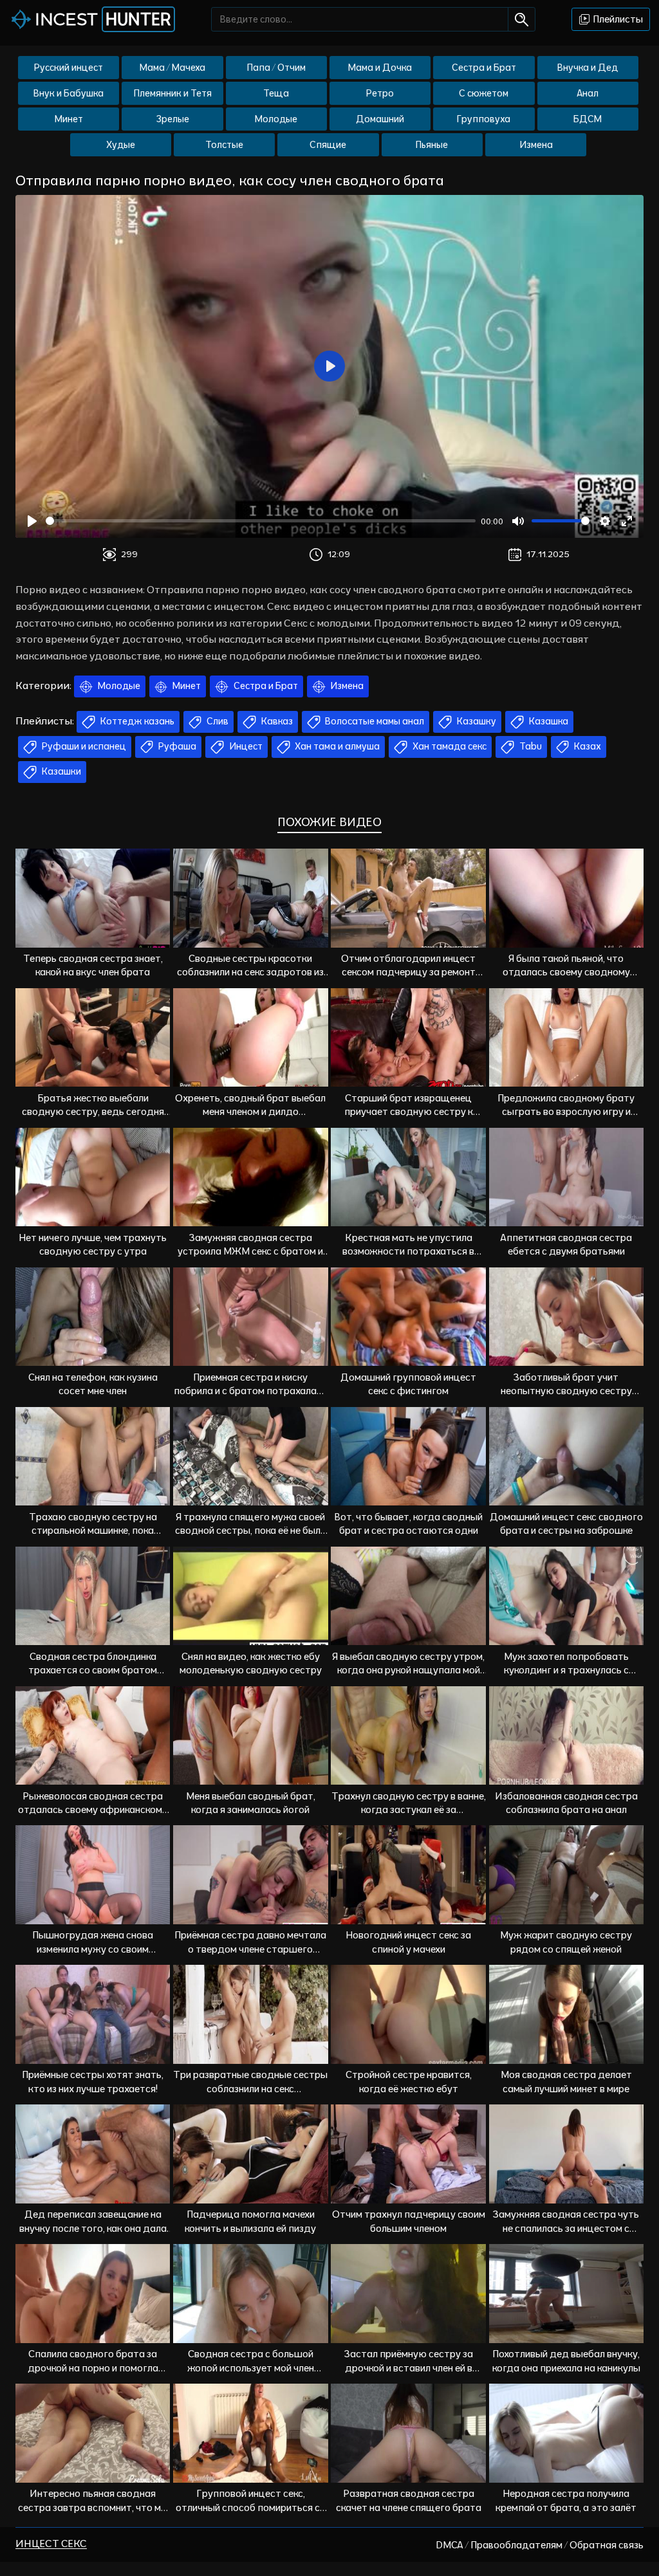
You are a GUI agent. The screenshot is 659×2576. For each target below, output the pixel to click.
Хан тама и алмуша (336, 746)
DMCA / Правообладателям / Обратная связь (540, 2545)
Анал (588, 93)
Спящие (328, 145)
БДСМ (588, 119)
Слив (217, 721)
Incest (103, 19)
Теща (276, 93)
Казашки (60, 771)
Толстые (224, 145)
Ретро (380, 93)
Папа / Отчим (276, 68)
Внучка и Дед (588, 68)
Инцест (245, 746)
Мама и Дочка (380, 68)
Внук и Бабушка (69, 93)
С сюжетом (484, 93)
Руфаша (176, 746)
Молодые (276, 119)
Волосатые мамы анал (374, 721)
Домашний (380, 119)
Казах (587, 746)
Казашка (548, 721)
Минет (69, 119)
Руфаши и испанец (83, 746)
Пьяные (432, 145)
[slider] (261, 521)
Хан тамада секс (449, 746)
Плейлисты (617, 19)
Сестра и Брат (484, 68)
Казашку (476, 721)
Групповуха (484, 119)
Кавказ (276, 721)
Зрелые (173, 119)
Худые (121, 145)
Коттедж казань (136, 721)
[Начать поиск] (522, 19)
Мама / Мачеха (172, 68)
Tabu (530, 746)
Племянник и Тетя (173, 93)
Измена (536, 145)
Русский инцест (69, 68)
